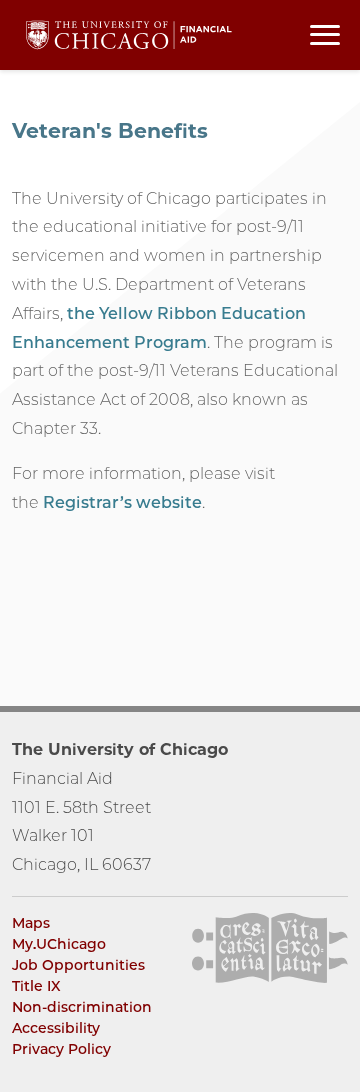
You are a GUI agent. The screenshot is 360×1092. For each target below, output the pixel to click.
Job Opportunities (78, 965)
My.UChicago (59, 944)
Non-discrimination (82, 1007)
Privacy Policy (61, 1049)
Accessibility (56, 1028)
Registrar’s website (122, 502)
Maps (31, 923)
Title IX (36, 986)
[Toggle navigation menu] (325, 35)
